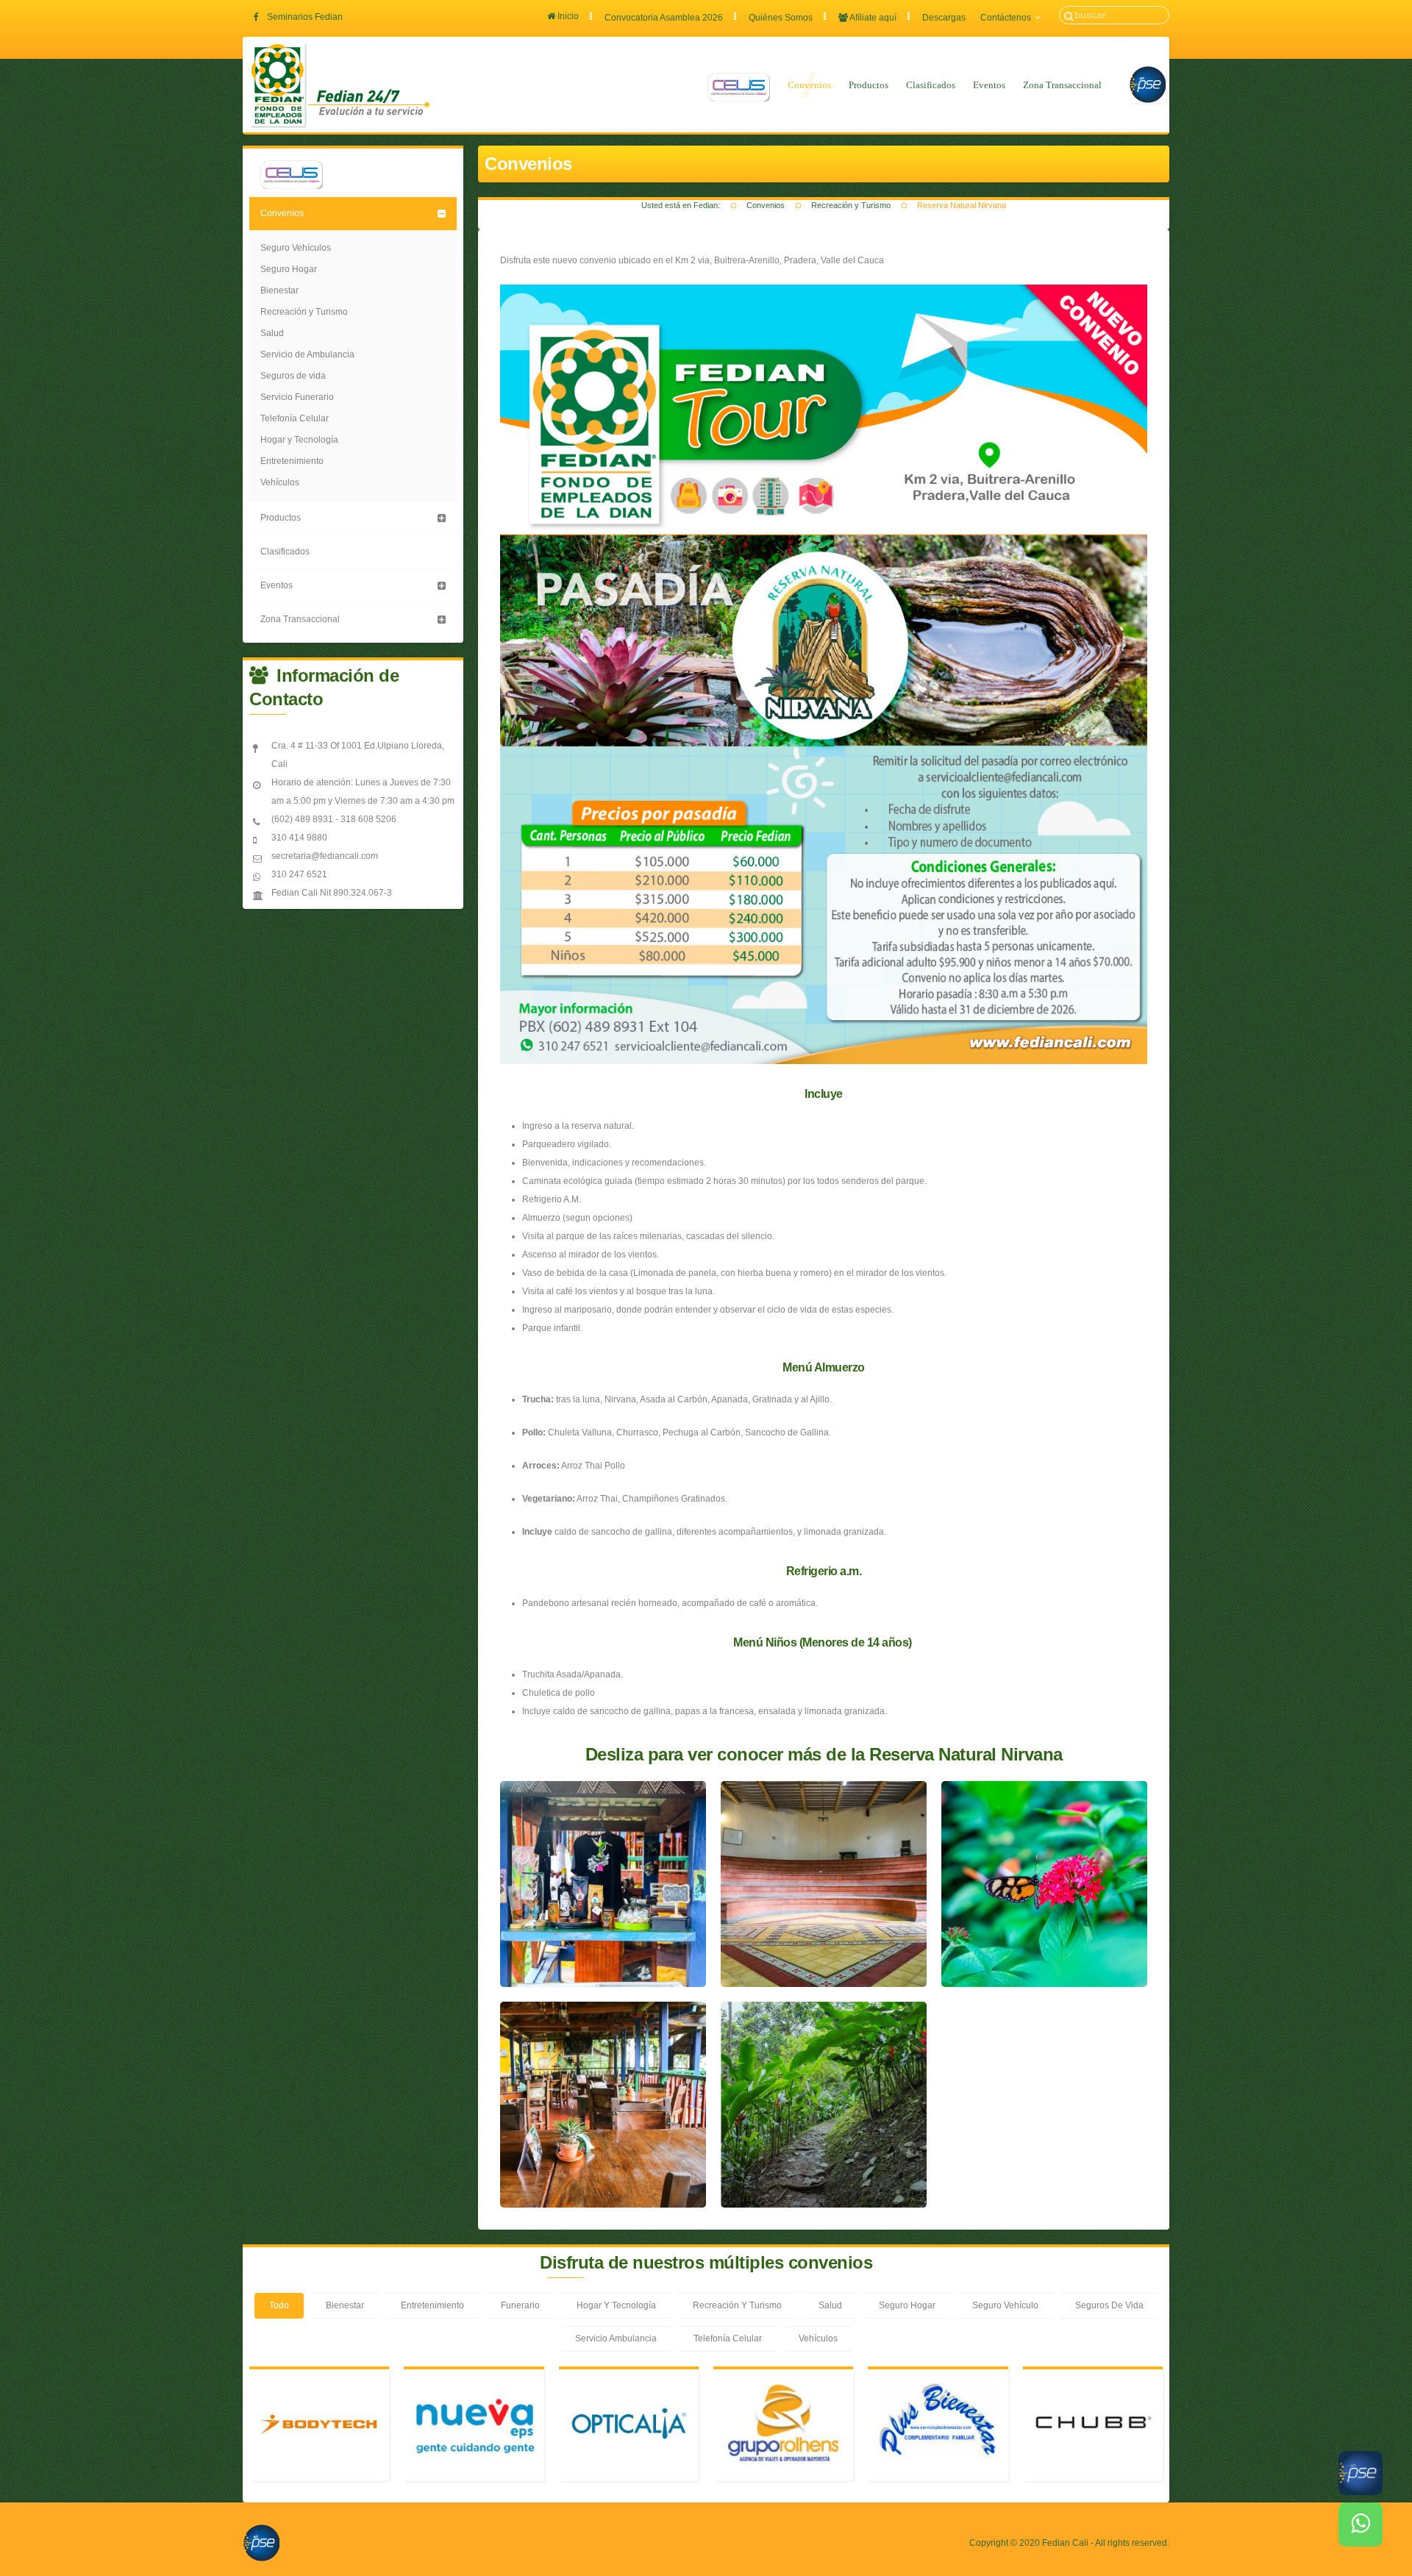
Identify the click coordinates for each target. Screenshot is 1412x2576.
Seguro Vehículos (296, 248)
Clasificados (931, 85)
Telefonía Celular (295, 418)
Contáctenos (1006, 18)
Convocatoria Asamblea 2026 (664, 18)
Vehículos (280, 482)
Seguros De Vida (1109, 2305)
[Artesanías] (603, 1884)
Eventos (989, 85)
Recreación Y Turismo (737, 2305)
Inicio (567, 16)
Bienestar (279, 290)
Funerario (520, 2305)
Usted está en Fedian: (681, 205)
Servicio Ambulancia (616, 2338)
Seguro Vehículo (1005, 2305)
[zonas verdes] (824, 2105)
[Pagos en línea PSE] (1147, 85)
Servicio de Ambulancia (307, 354)
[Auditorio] (824, 1884)
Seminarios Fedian (305, 17)
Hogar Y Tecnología (616, 2305)
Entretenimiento (292, 461)
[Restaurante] (603, 2105)
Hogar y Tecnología (299, 440)
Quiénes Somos (781, 18)
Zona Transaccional (1062, 85)
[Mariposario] (1044, 1884)
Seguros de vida (293, 376)
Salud (272, 333)
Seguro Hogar (289, 269)
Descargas (944, 18)
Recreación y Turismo (851, 205)
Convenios (809, 85)
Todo (279, 2305)
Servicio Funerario (297, 397)
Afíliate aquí (872, 18)
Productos (869, 85)
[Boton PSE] (261, 2542)
